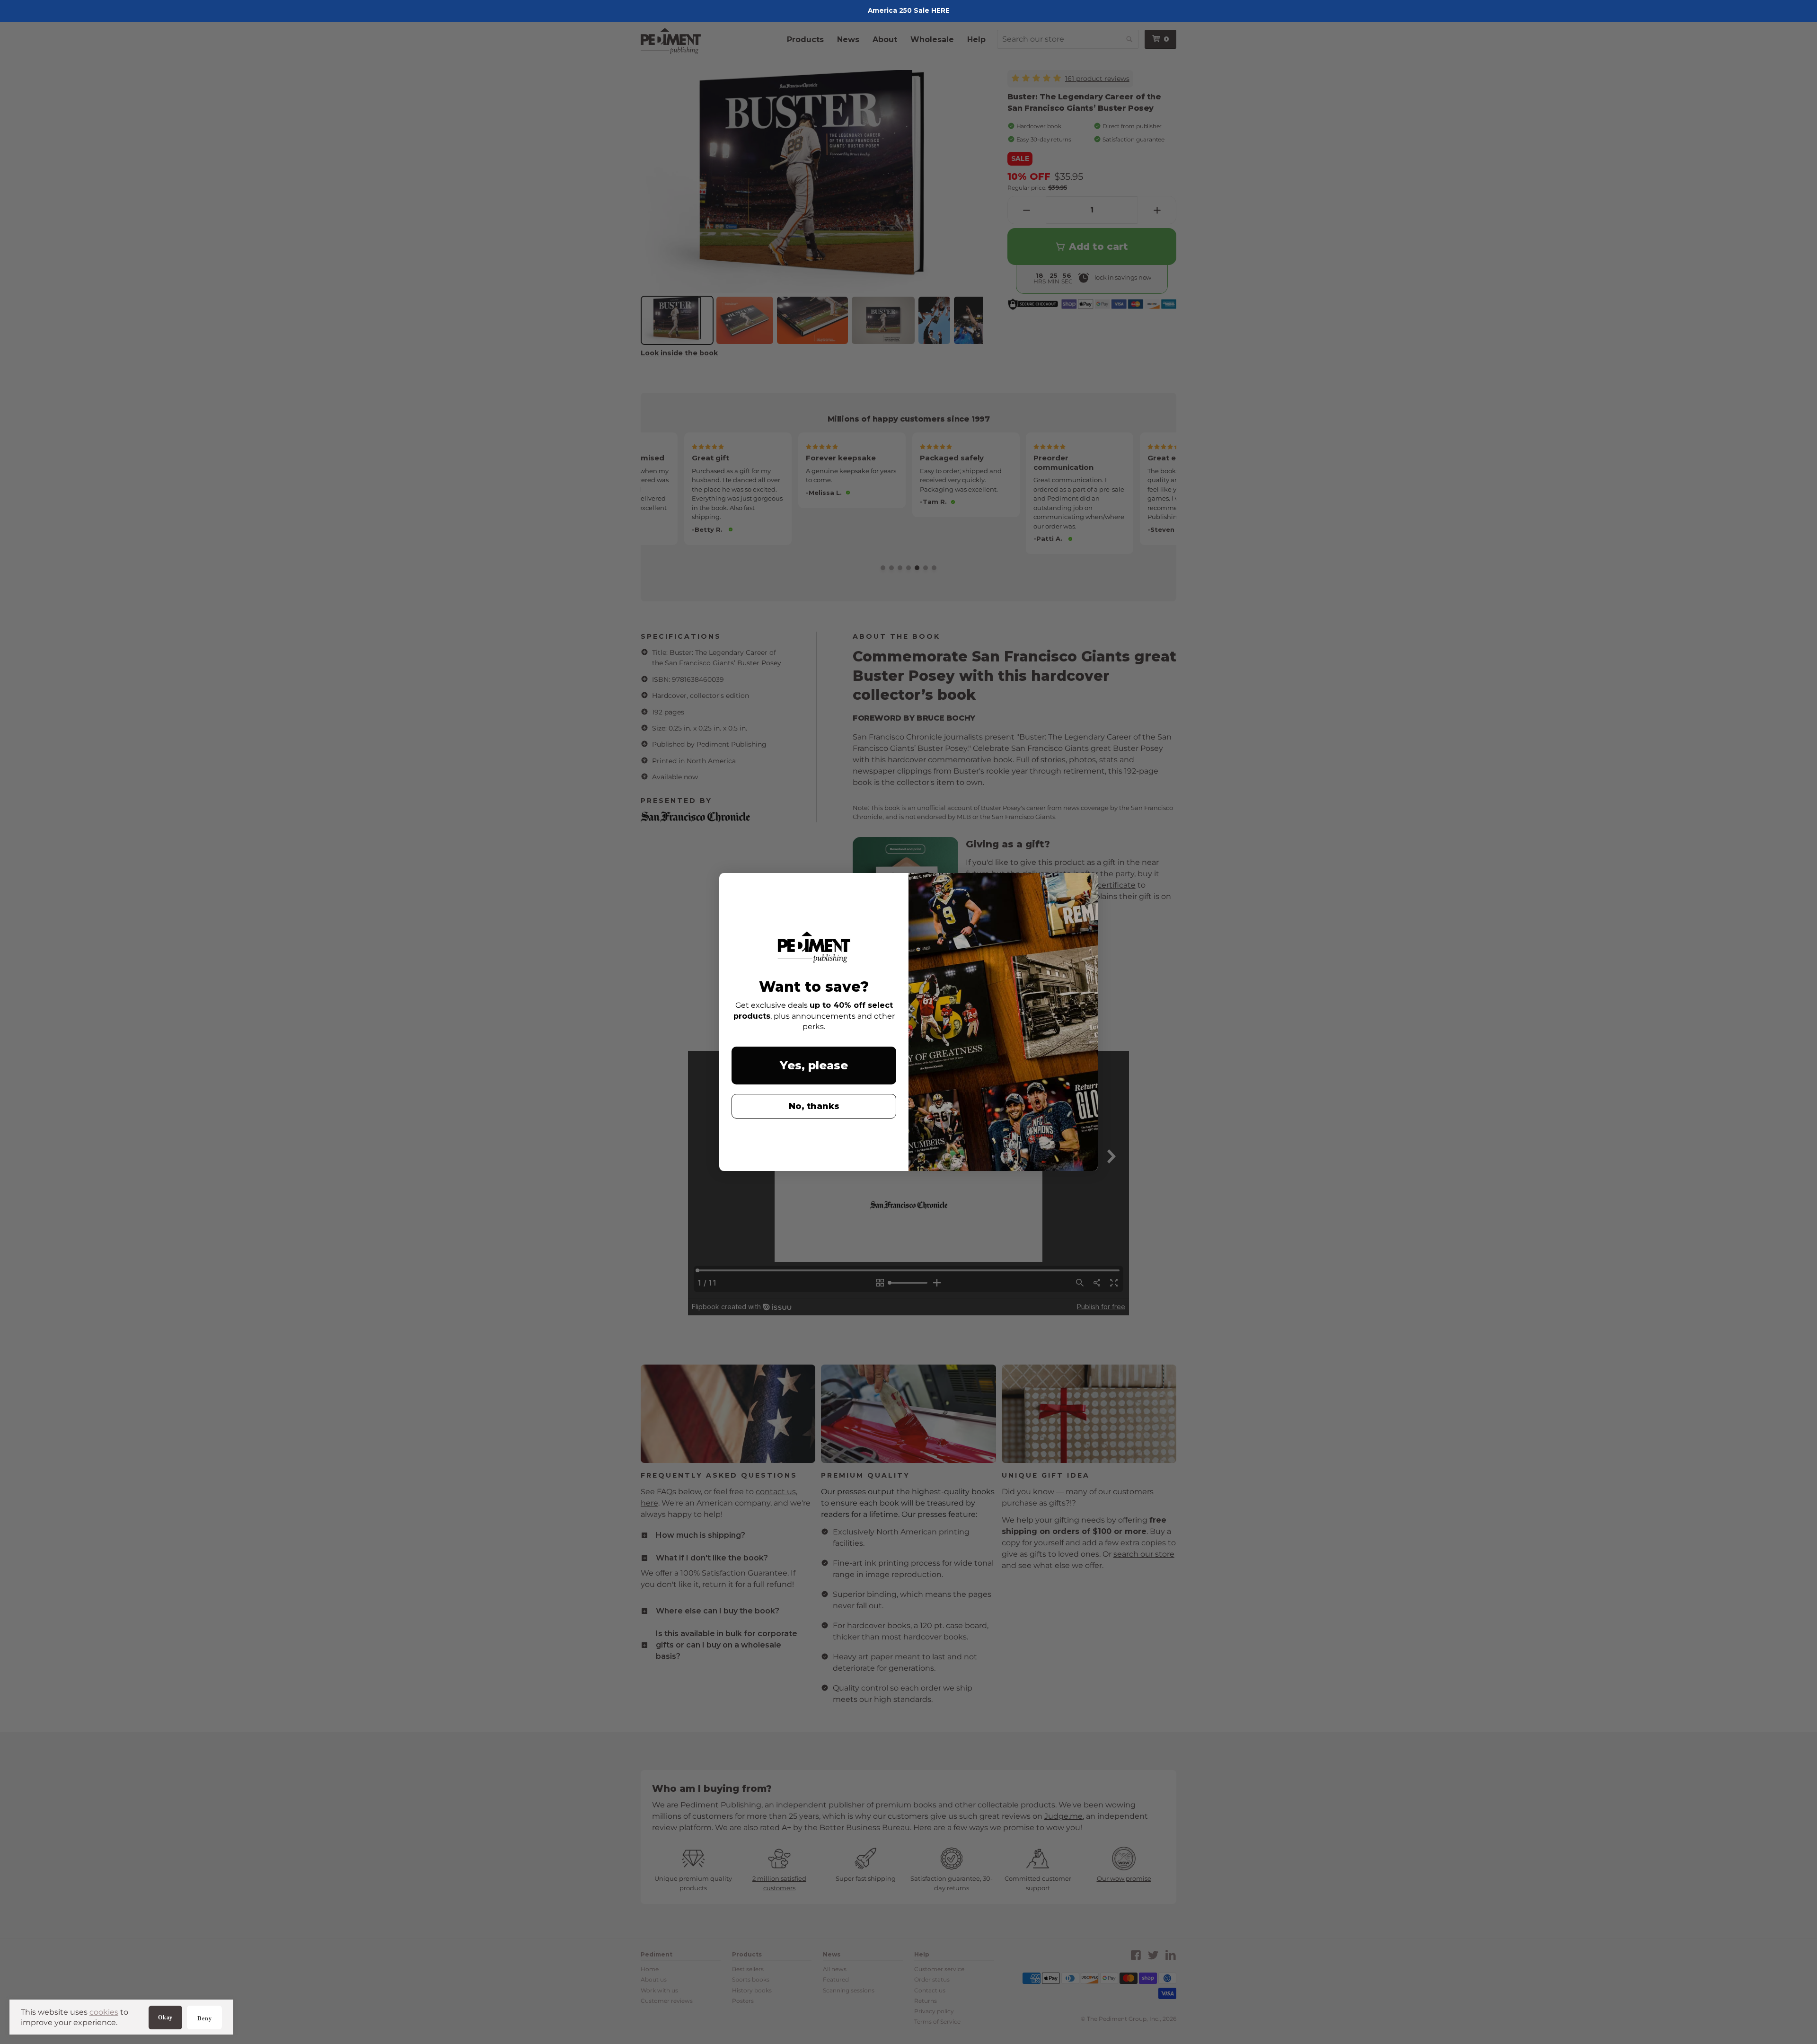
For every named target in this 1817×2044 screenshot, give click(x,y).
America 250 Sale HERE (909, 10)
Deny (204, 2018)
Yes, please (814, 1065)
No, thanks (814, 1106)
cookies (104, 2012)
